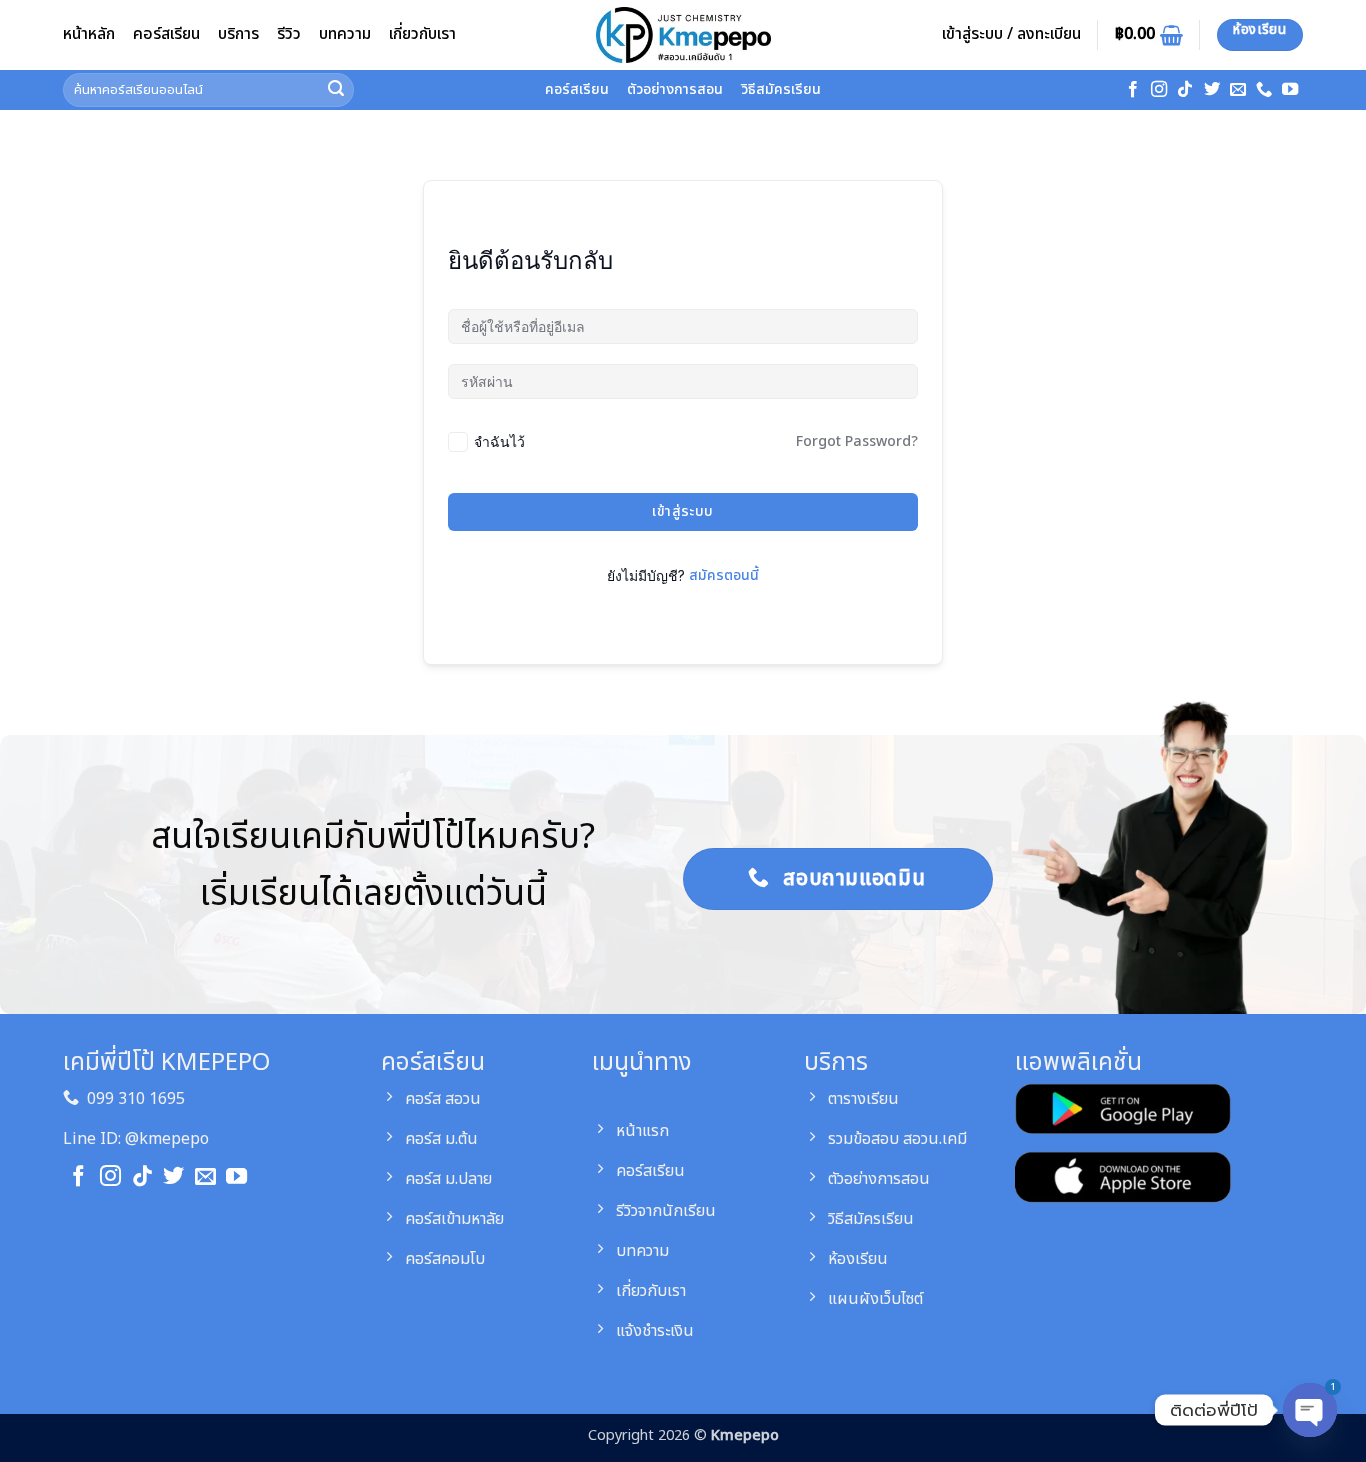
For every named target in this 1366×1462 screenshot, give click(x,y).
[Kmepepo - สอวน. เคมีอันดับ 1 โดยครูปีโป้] (683, 35)
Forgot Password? (857, 441)
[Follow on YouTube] (1290, 90)
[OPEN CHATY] (1310, 1412)
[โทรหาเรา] (1264, 90)
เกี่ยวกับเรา (422, 34)
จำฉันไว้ (499, 441)
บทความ (345, 34)
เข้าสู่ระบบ (682, 511)
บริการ (238, 34)
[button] (1011, 35)
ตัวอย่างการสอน (675, 89)
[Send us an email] (1238, 90)
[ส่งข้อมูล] (336, 90)
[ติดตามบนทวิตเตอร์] (1212, 90)
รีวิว (289, 34)
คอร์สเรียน (166, 34)
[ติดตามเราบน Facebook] (1133, 90)
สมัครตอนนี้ (724, 575)
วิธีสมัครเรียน (781, 89)
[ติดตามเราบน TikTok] (1185, 90)
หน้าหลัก (89, 34)
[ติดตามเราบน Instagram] (1159, 90)
